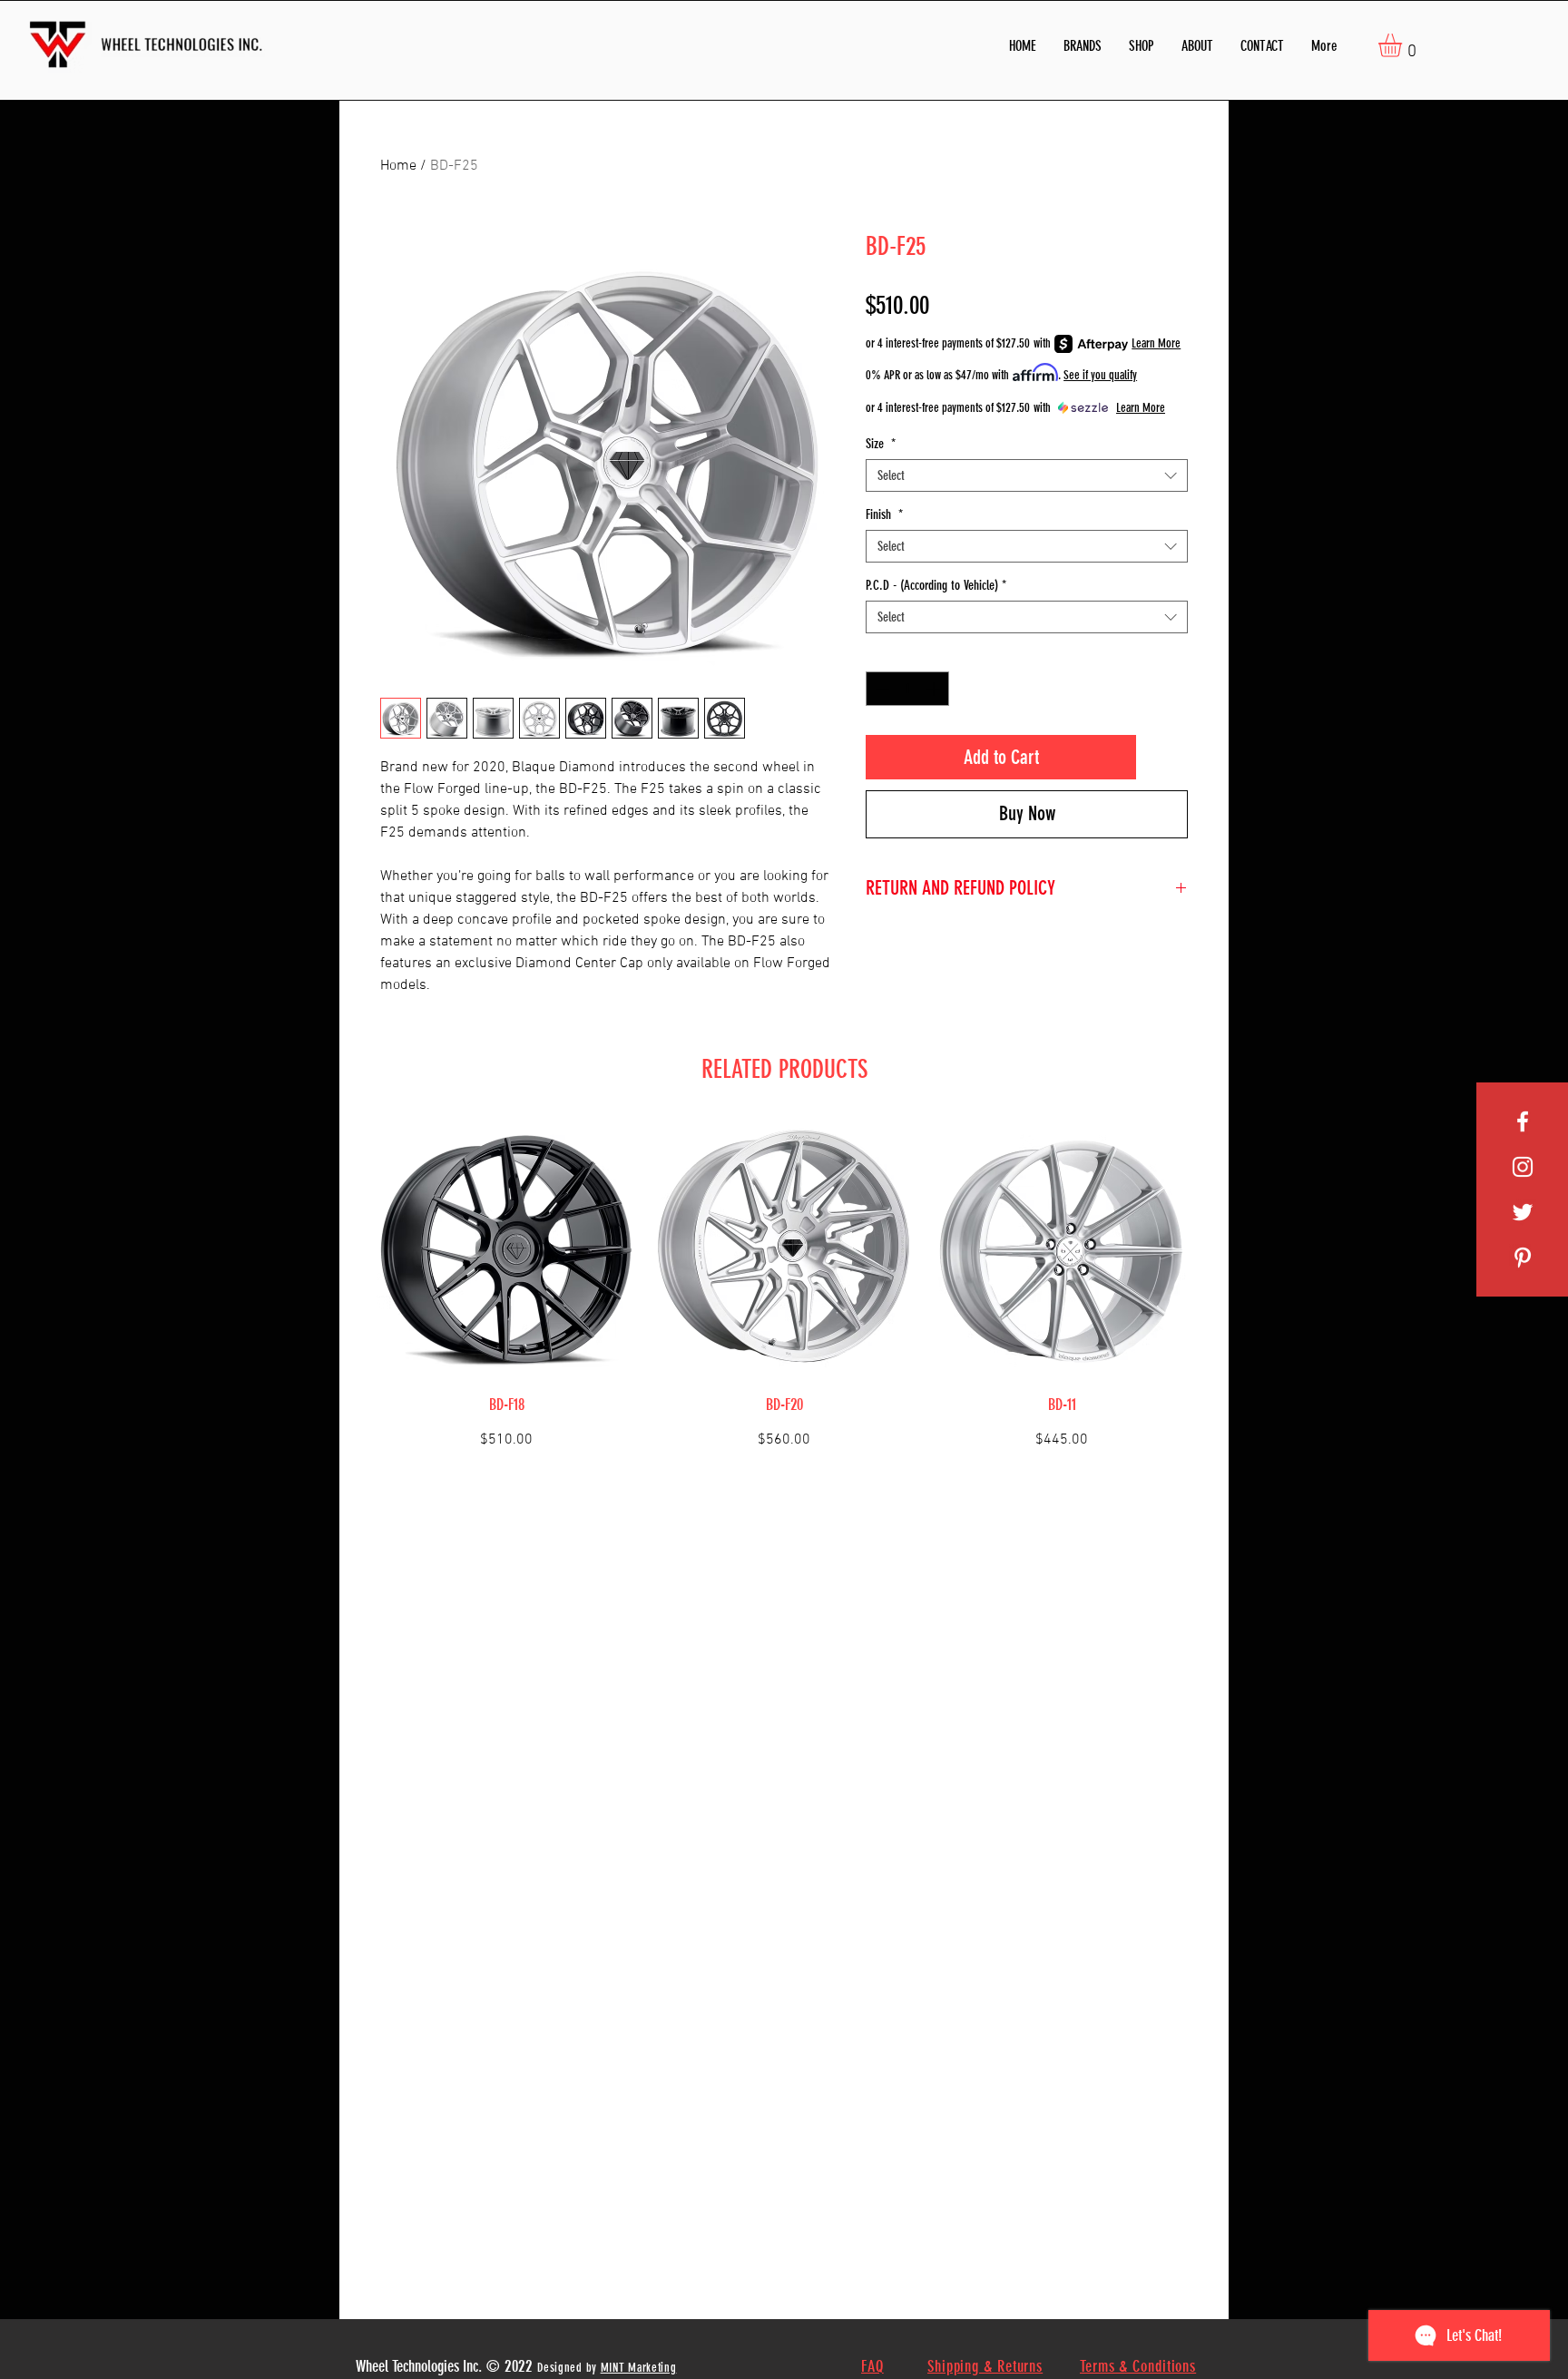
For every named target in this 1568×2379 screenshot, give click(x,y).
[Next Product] (1218, 1296)
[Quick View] (506, 1250)
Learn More (1156, 343)
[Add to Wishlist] (1166, 757)
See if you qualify (1100, 375)
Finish (884, 514)
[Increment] (935, 689)
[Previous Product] (350, 1296)
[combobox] (1027, 475)
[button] (1083, 46)
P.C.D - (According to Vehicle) (936, 585)
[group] (784, 1296)
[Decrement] (881, 689)
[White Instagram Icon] (1523, 1167)
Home (398, 166)
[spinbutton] (908, 689)
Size (881, 444)
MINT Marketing (639, 2368)
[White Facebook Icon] (1523, 1121)
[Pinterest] (1523, 1258)
